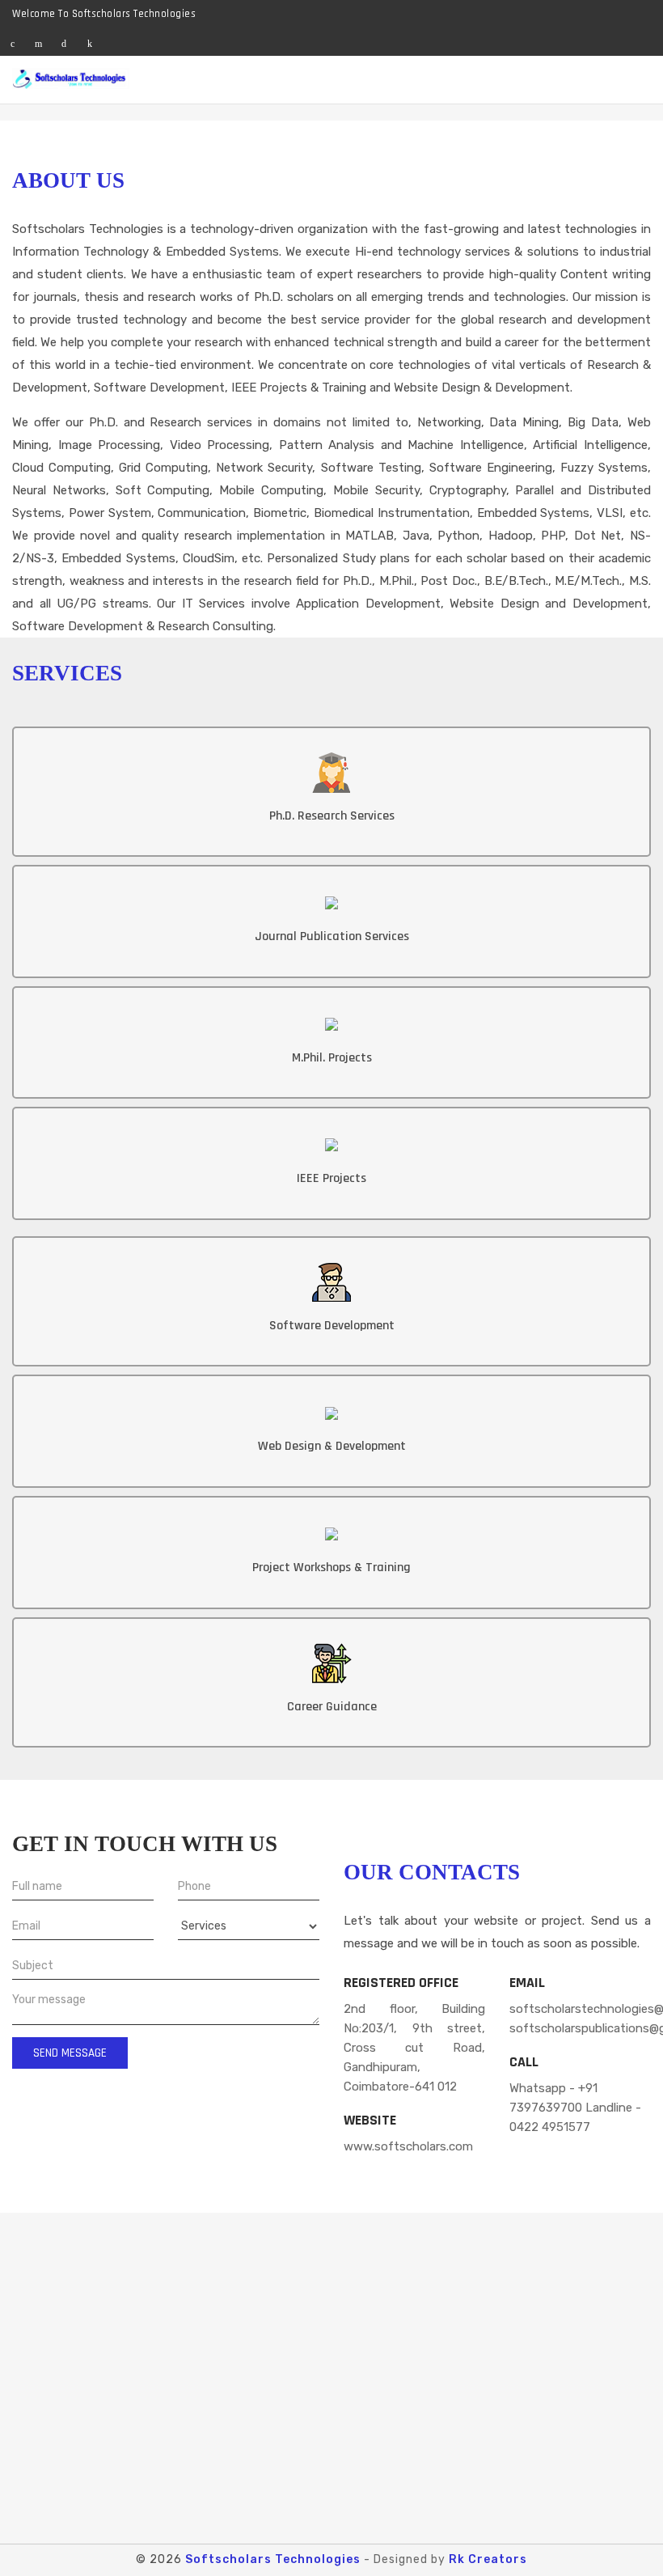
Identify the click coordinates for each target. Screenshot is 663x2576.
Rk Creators (488, 2559)
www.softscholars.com (408, 2146)
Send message (70, 2053)
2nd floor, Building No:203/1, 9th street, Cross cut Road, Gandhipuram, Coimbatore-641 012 (414, 2048)
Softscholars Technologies (273, 2559)
